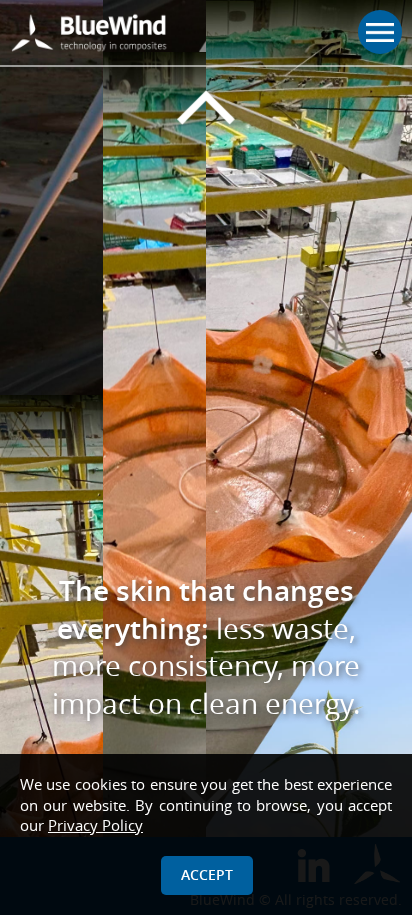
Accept (207, 874)
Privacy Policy (95, 825)
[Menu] (380, 32)
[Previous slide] (206, 108)
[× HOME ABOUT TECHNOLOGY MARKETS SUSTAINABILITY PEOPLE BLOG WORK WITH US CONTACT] (206, 33)
